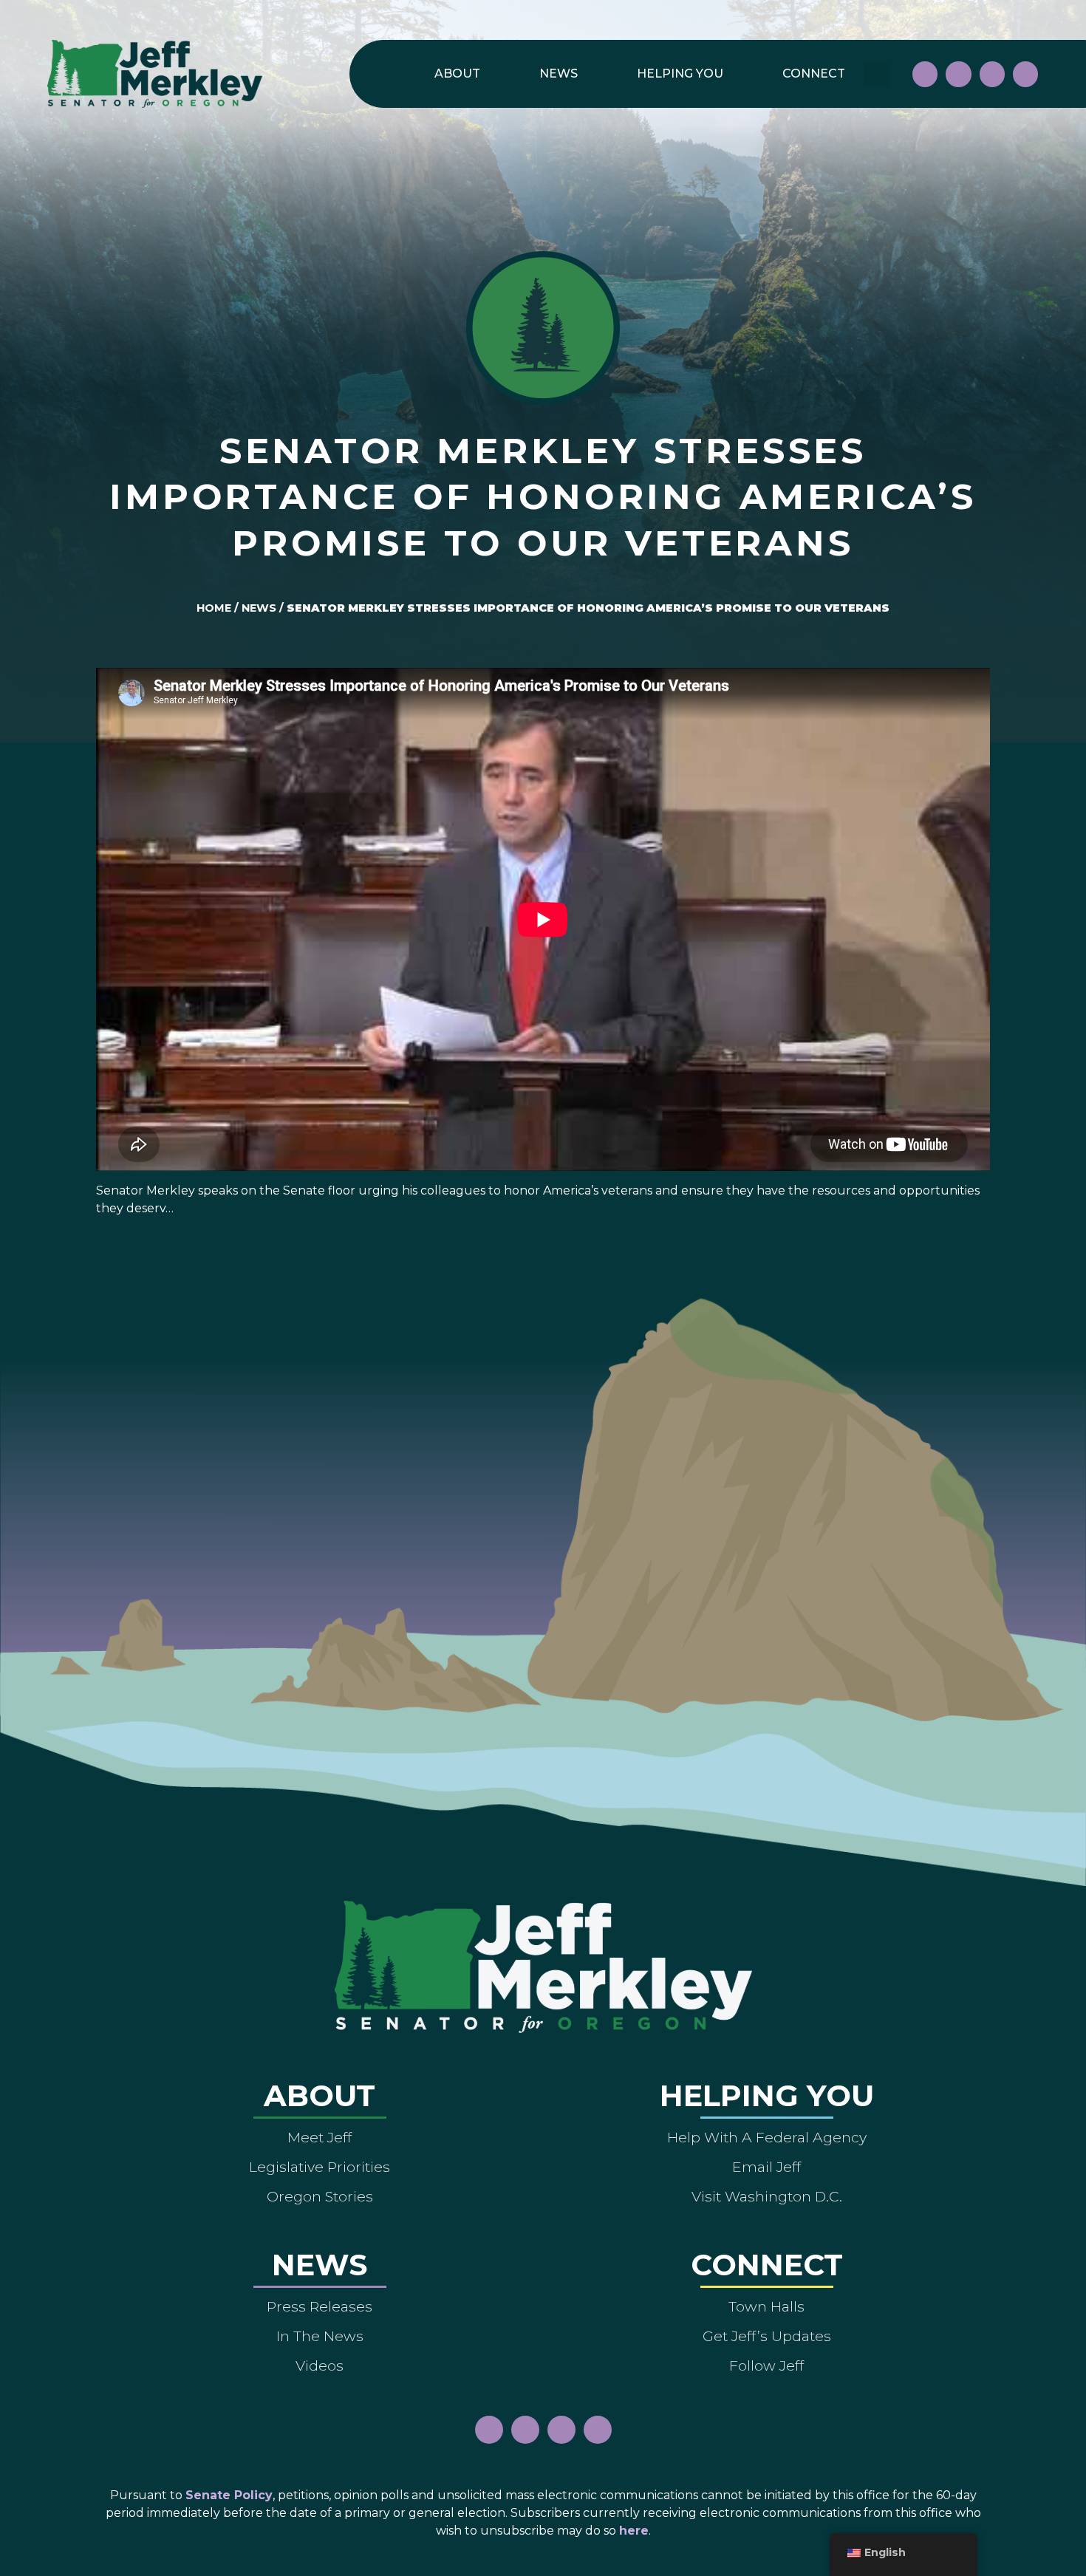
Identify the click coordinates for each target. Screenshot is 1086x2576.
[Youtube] (992, 74)
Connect (814, 74)
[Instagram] (958, 74)
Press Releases (320, 2306)
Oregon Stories (320, 2196)
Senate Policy (229, 2495)
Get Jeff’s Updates (767, 2336)
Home (214, 608)
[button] (877, 74)
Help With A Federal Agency (767, 2137)
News (559, 74)
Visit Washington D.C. (767, 2196)
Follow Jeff (766, 2365)
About (457, 74)
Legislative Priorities (320, 2167)
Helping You (680, 74)
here (634, 2531)
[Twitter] (1025, 74)
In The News (320, 2336)
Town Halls (766, 2306)
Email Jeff (766, 2167)
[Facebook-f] (925, 74)
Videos (320, 2365)
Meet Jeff (320, 2137)
